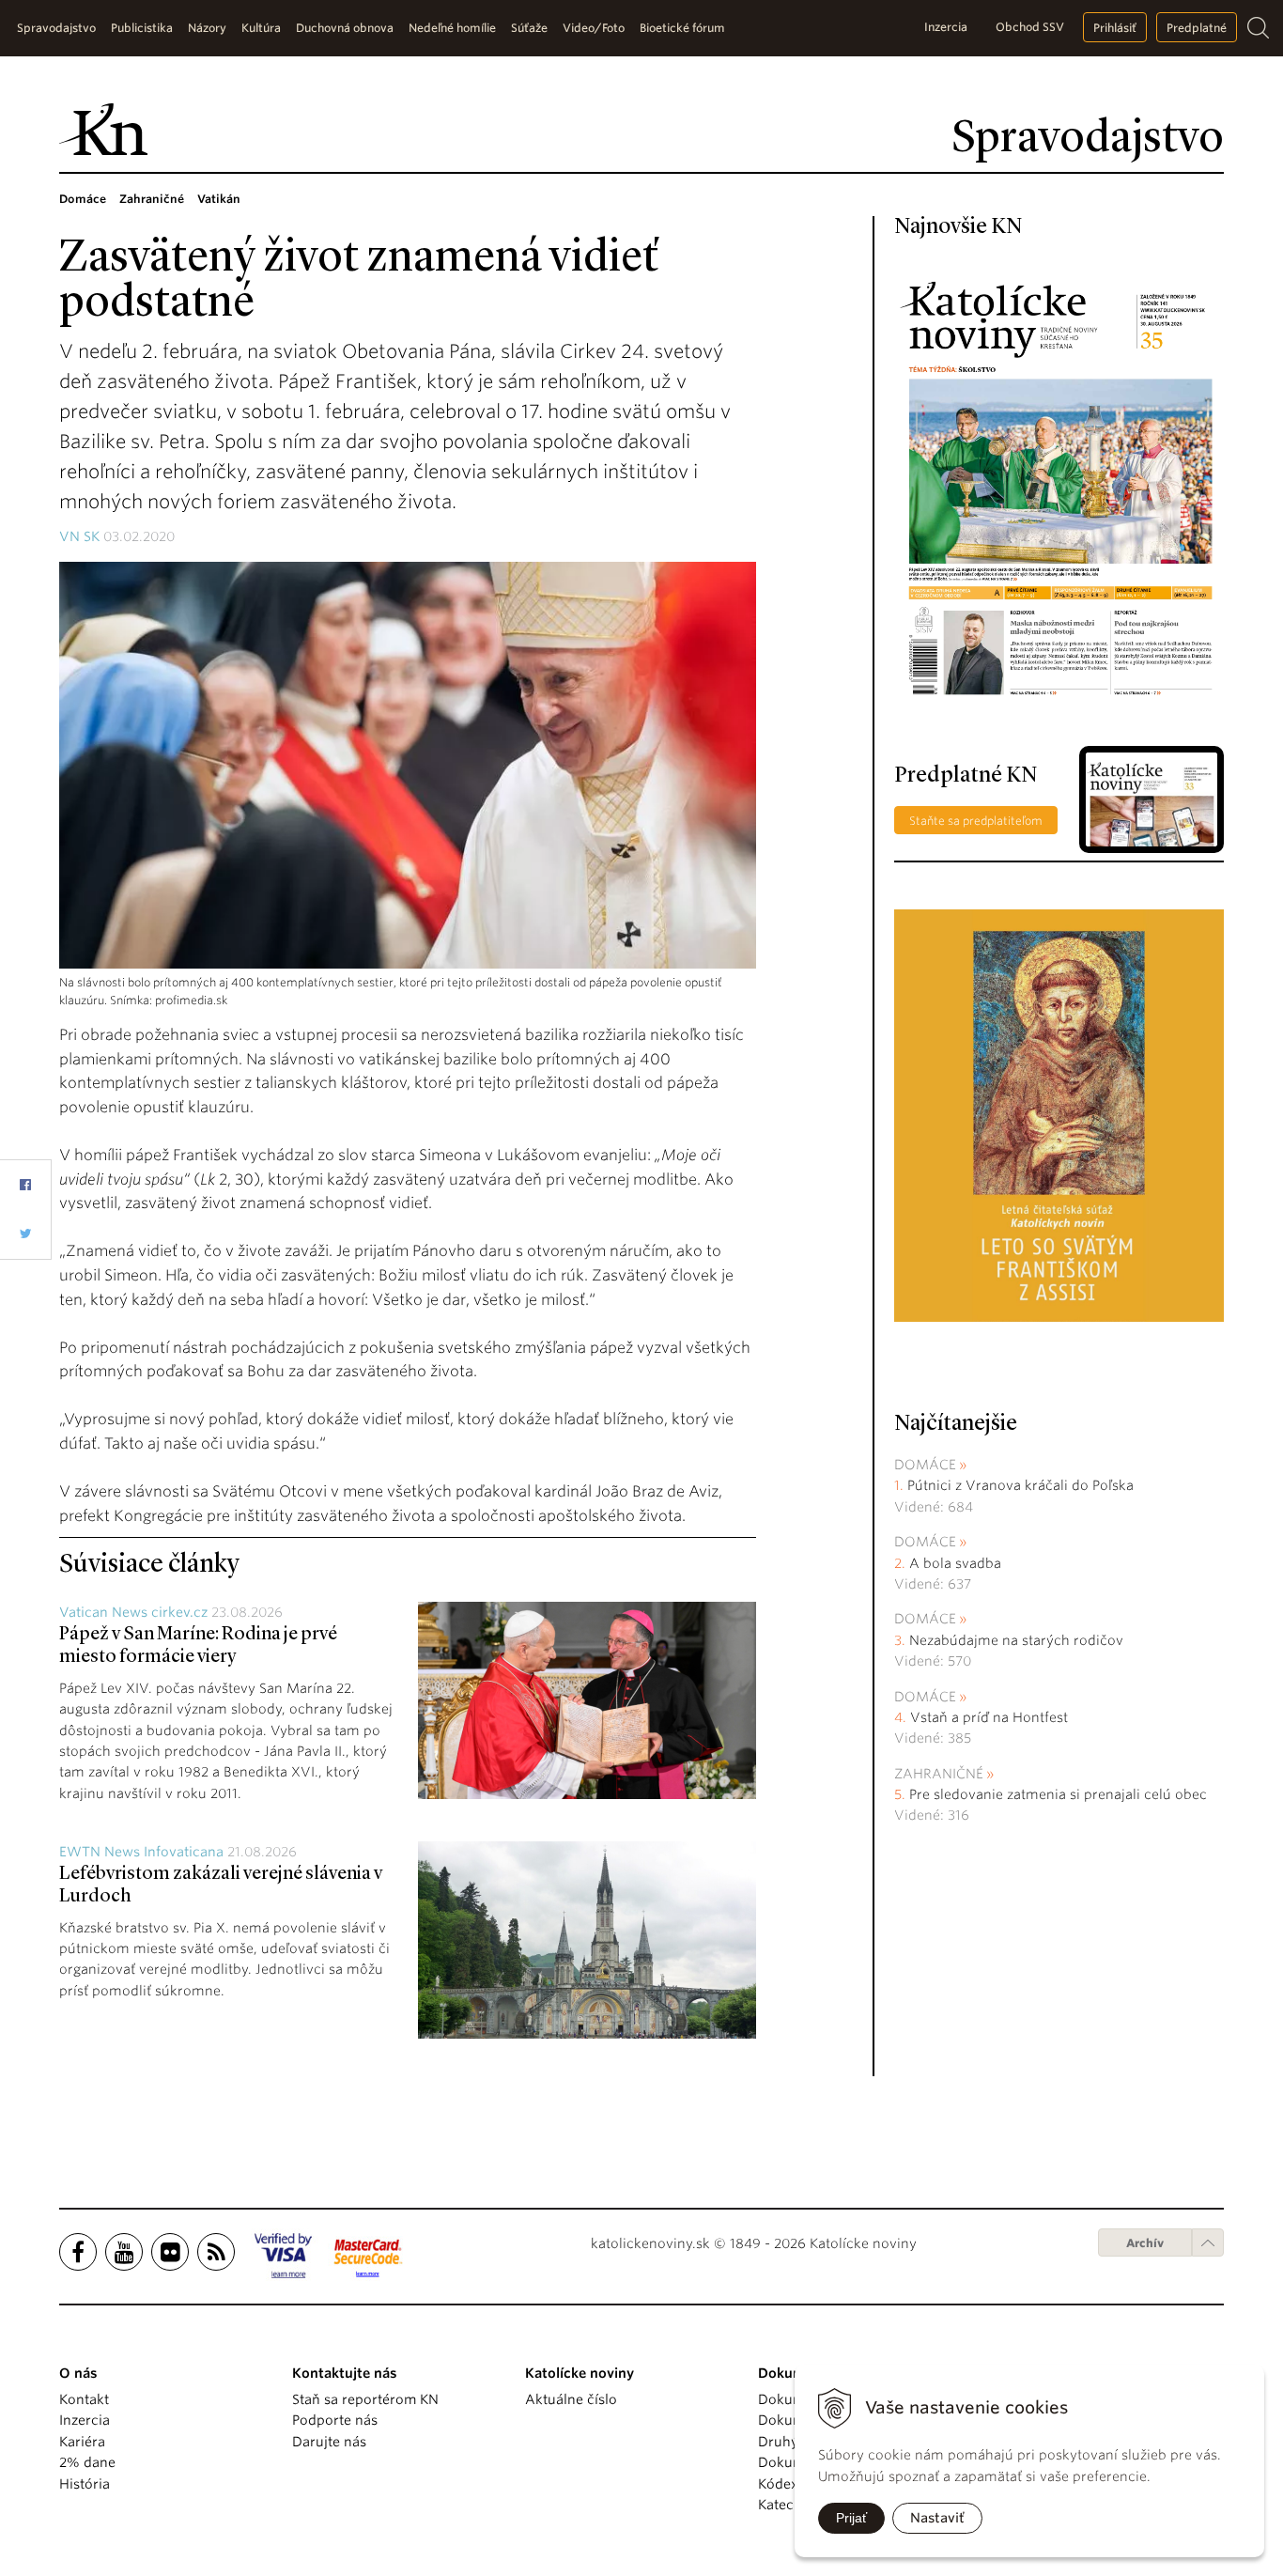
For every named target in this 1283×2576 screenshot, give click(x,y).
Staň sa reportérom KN (365, 2399)
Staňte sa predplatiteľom (976, 821)
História (85, 2484)
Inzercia (946, 27)
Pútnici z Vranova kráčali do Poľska (1020, 1485)
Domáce (925, 1465)
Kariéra (82, 2442)
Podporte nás (335, 2420)
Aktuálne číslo (571, 2399)
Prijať (851, 2518)
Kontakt (84, 2399)
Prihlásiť (1115, 28)
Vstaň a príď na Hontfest (989, 1717)
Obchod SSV (1030, 27)
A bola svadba (955, 1563)
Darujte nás (329, 2442)
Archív (1145, 2243)
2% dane (87, 2462)
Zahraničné (939, 1774)
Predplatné (1197, 28)
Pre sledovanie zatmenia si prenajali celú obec (1060, 1794)
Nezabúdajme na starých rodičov (1016, 1640)
